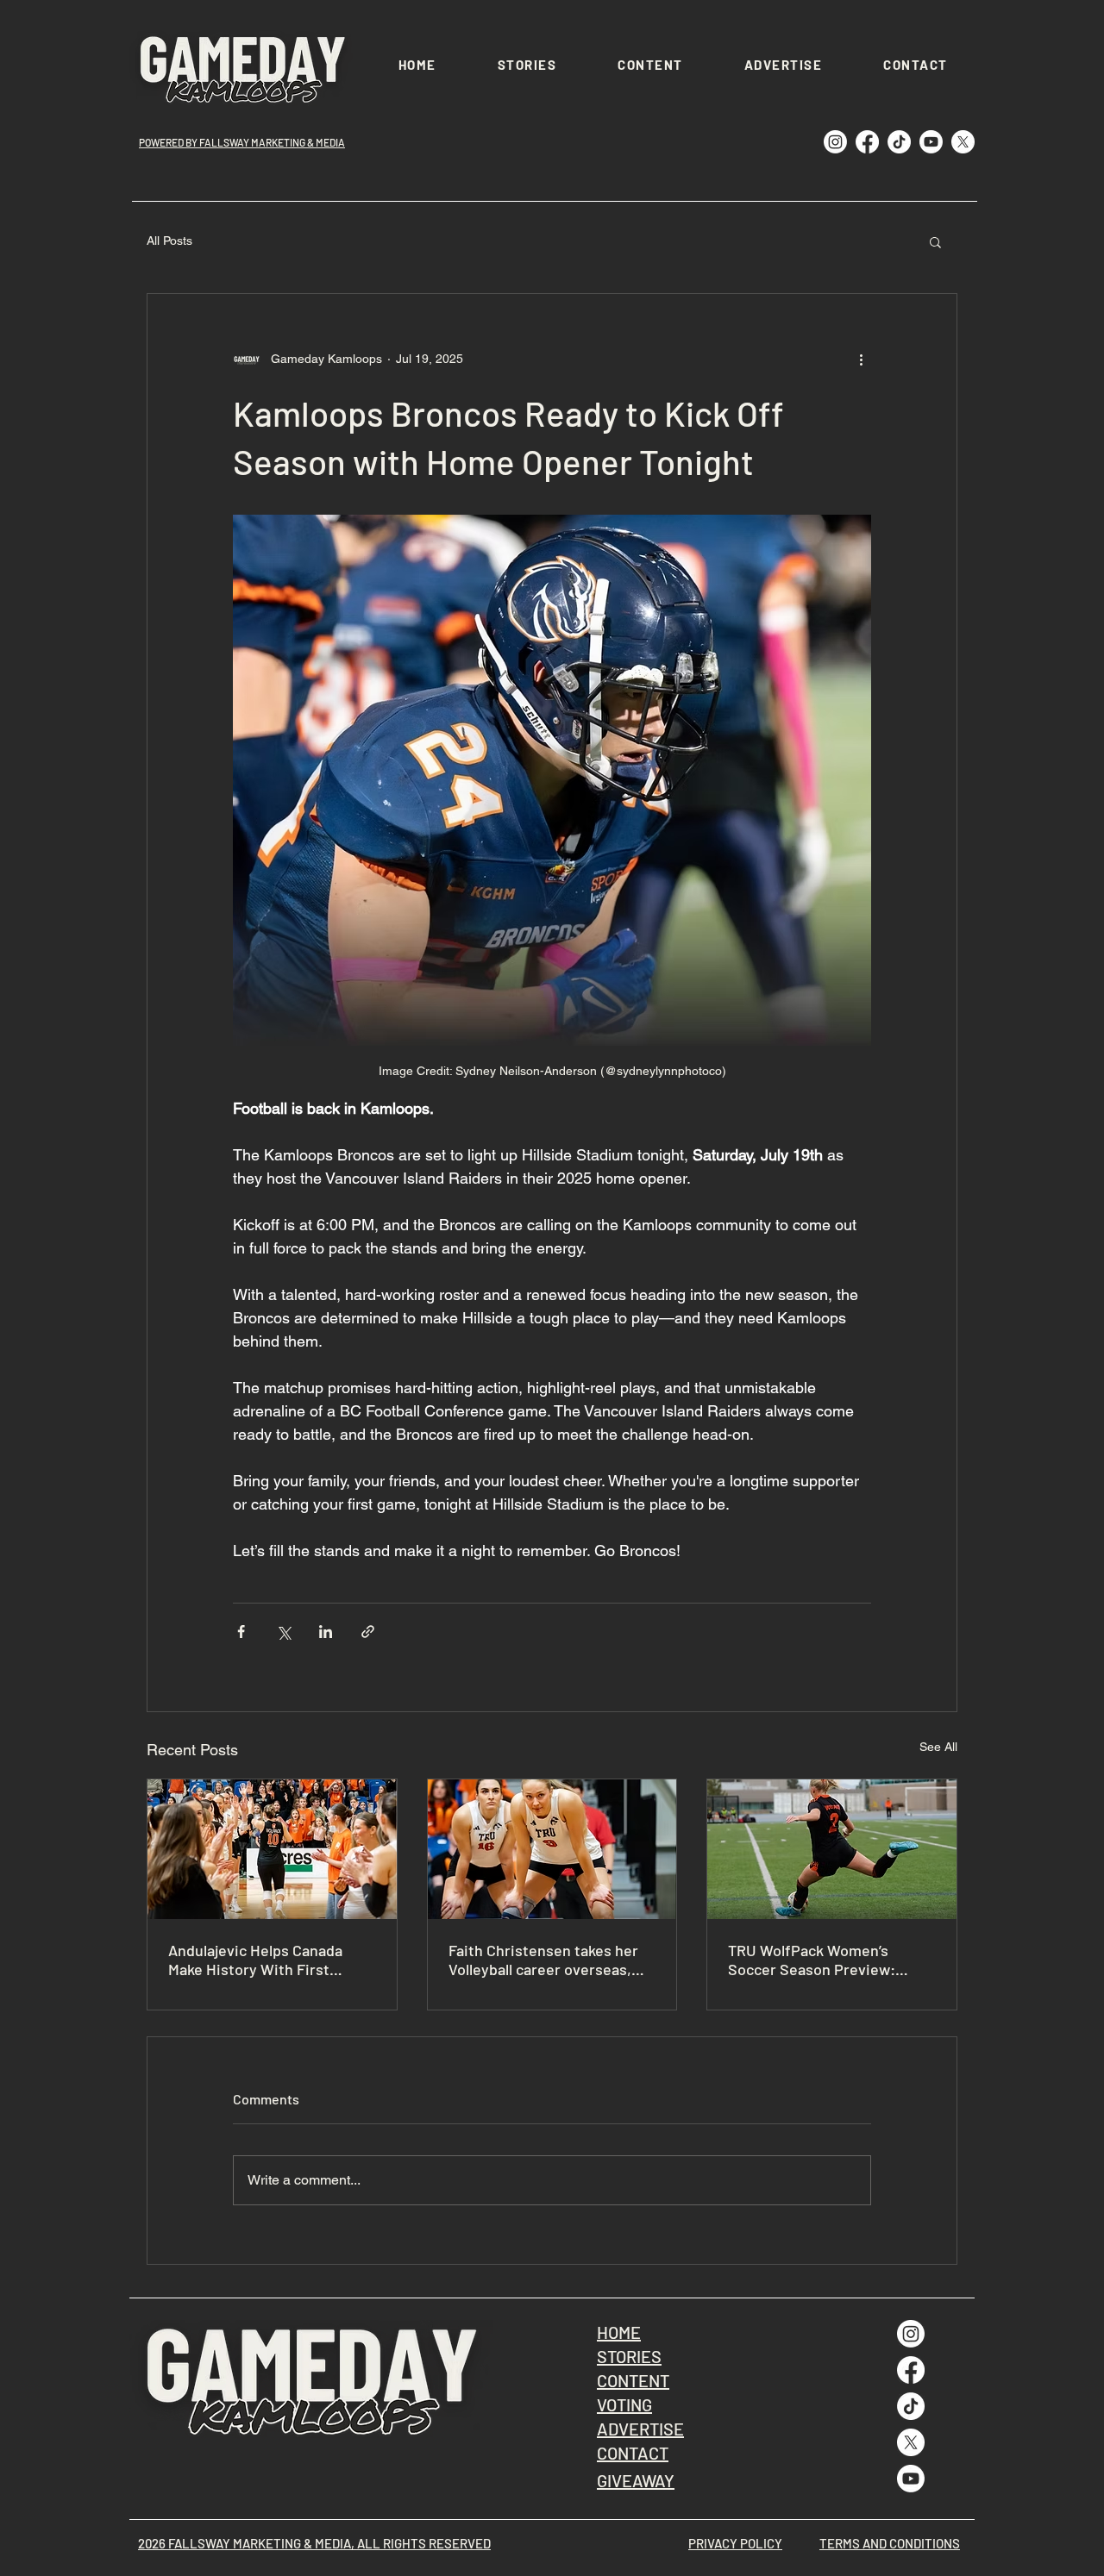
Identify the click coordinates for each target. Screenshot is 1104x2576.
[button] (935, 241)
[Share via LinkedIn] (326, 1632)
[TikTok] (899, 142)
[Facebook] (867, 142)
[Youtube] (931, 142)
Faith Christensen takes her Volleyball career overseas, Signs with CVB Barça (543, 1960)
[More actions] (861, 360)
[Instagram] (835, 142)
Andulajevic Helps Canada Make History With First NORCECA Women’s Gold (255, 1960)
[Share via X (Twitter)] (283, 1632)
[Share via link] (368, 1632)
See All (938, 1747)
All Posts (169, 241)
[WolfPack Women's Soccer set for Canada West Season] (832, 1849)
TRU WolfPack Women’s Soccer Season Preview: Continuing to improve (812, 1960)
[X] (963, 142)
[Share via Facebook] (241, 1632)
